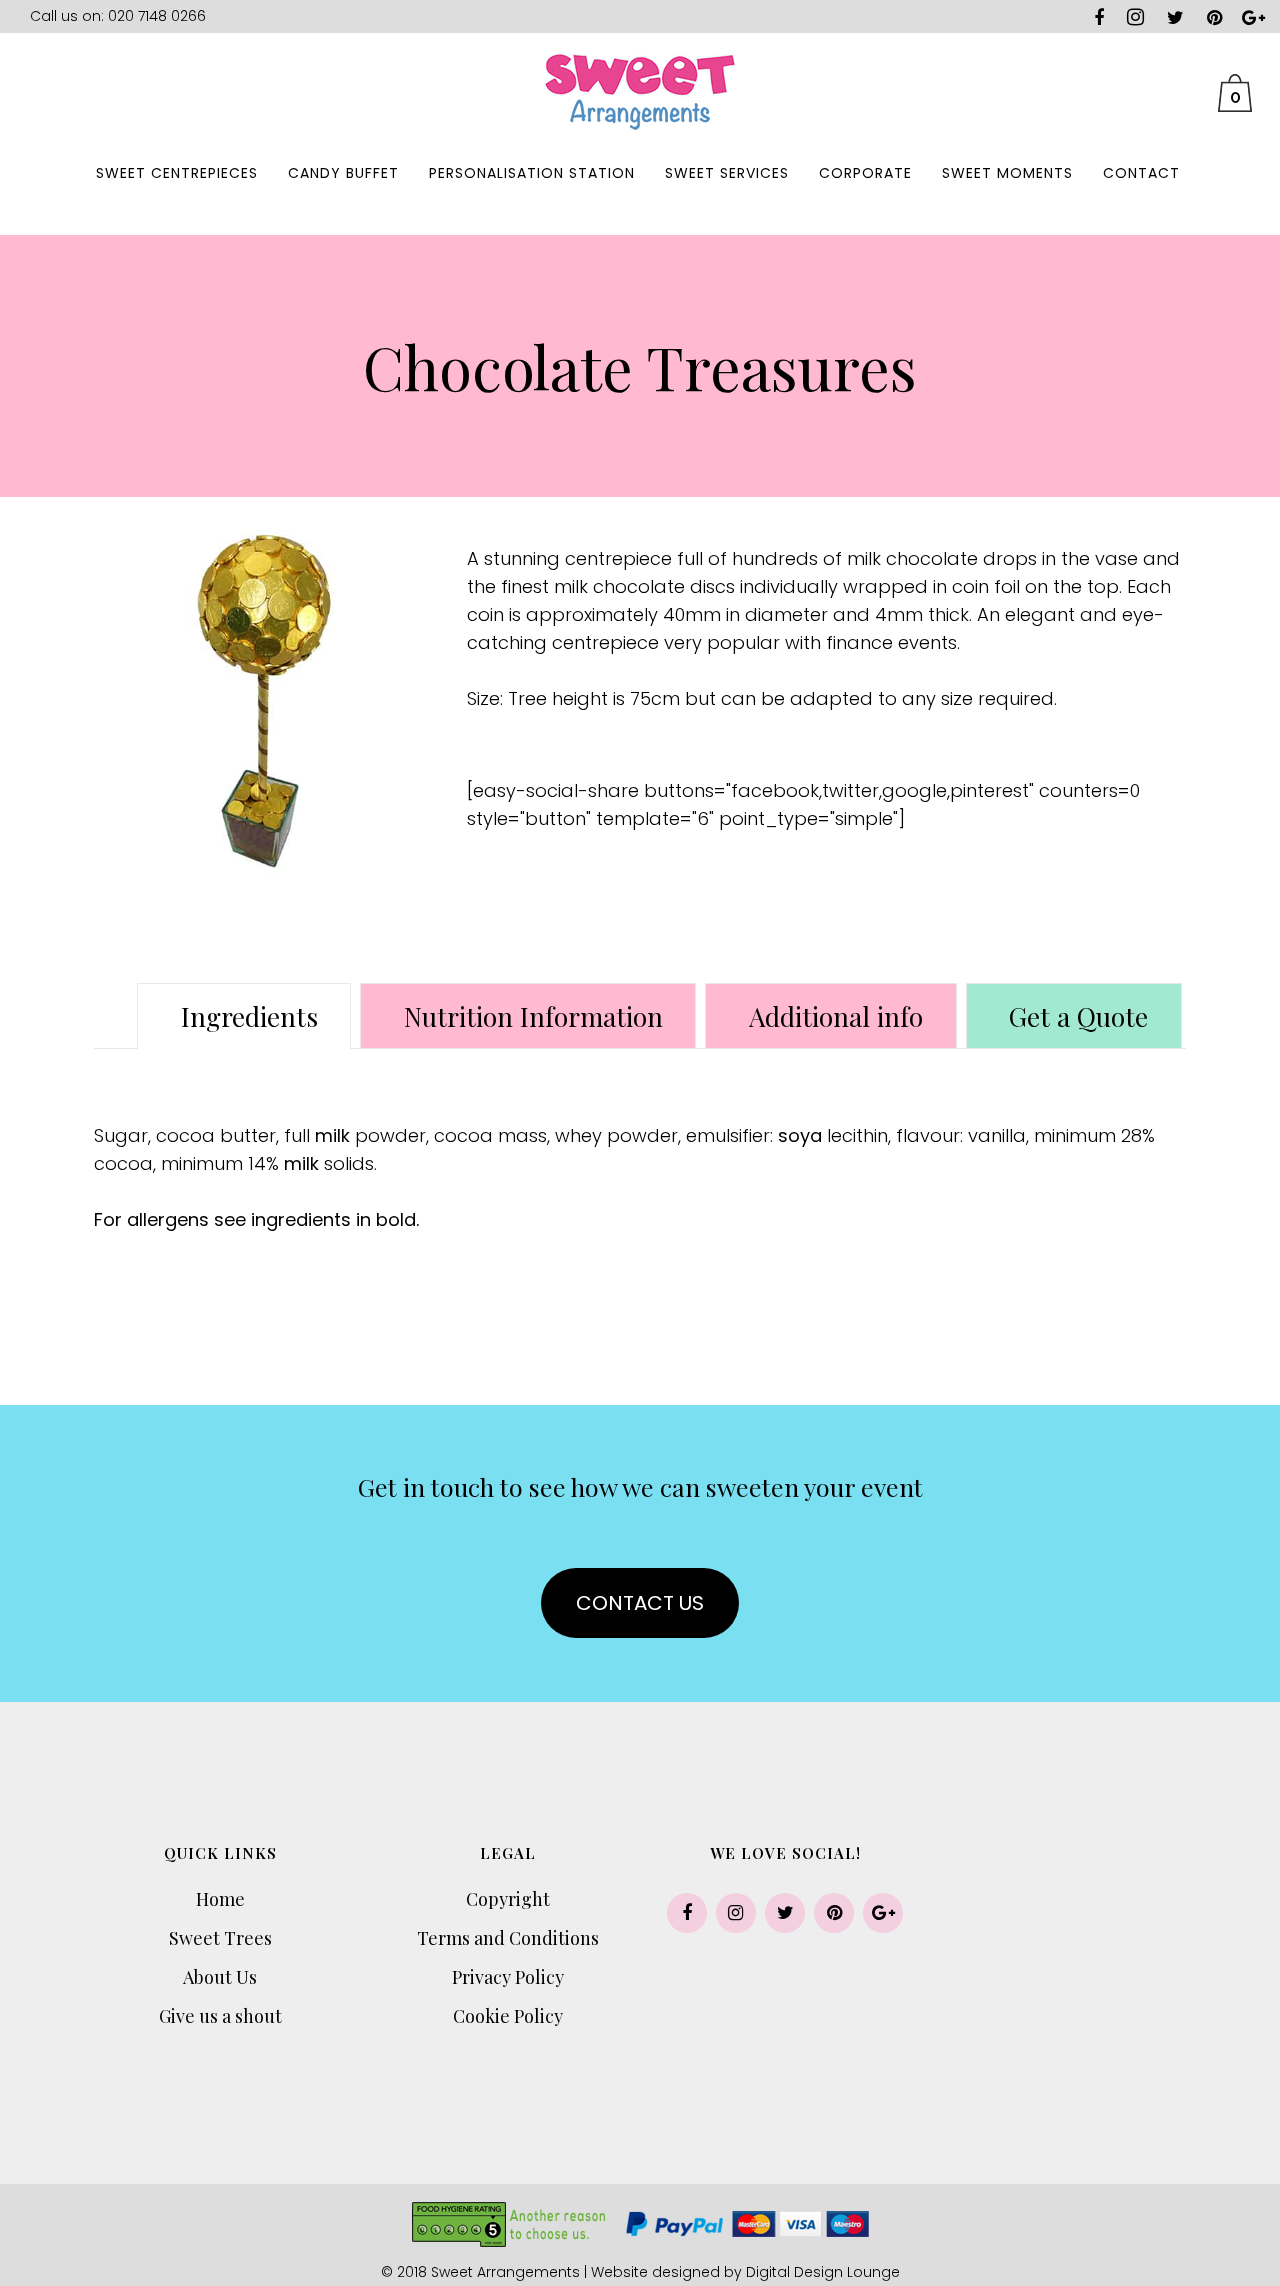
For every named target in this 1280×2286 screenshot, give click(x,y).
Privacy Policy (508, 1977)
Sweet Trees (220, 1938)
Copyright (508, 1899)
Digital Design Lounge (823, 2272)
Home (220, 1899)
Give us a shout (220, 2016)
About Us (220, 1977)
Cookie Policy (508, 2016)
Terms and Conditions (508, 1938)
